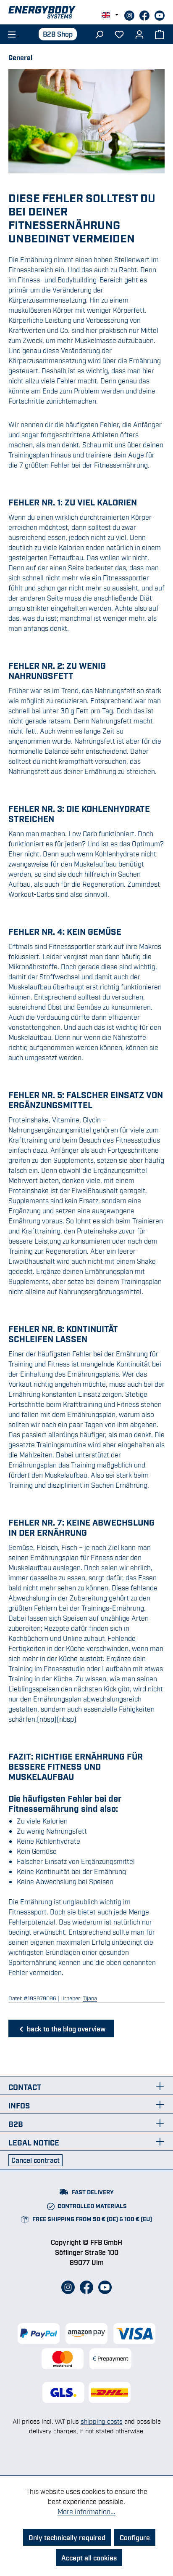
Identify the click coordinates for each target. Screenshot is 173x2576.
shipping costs (102, 2421)
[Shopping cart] (160, 34)
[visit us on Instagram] (130, 14)
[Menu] (11, 34)
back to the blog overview (65, 2028)
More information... (86, 2511)
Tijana (90, 1998)
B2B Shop (58, 34)
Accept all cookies (89, 2557)
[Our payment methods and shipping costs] (86, 2346)
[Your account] (139, 34)
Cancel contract (35, 2160)
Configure (135, 2537)
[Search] (99, 34)
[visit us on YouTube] (160, 14)
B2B (16, 2124)
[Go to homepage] (86, 12)
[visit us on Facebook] (145, 14)
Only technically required (67, 2537)
